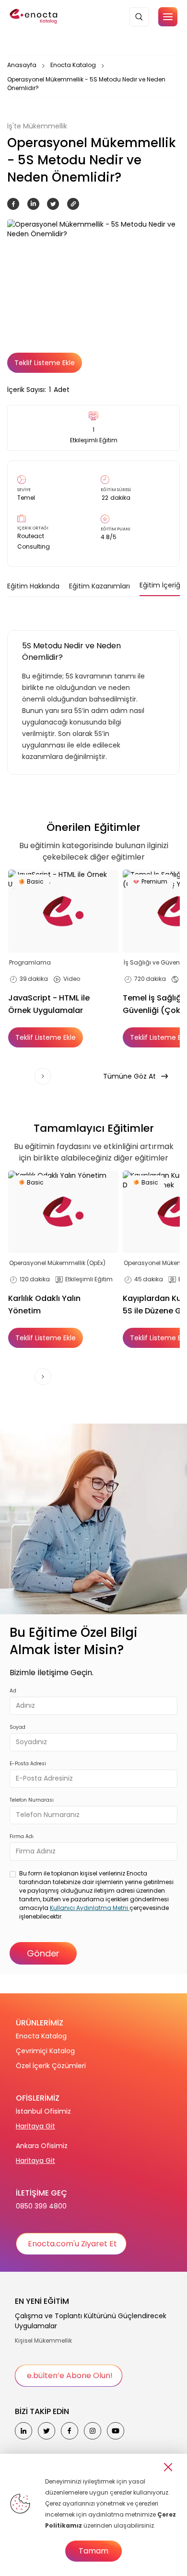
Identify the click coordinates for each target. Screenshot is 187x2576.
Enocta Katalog (73, 65)
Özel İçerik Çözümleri (51, 2066)
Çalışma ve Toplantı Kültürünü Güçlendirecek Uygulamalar (91, 2321)
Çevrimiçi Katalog (45, 2051)
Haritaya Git (35, 2126)
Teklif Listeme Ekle (45, 363)
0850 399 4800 (41, 2206)
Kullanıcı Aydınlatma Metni (90, 1908)
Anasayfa (22, 65)
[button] (168, 17)
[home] (34, 17)
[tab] (33, 586)
